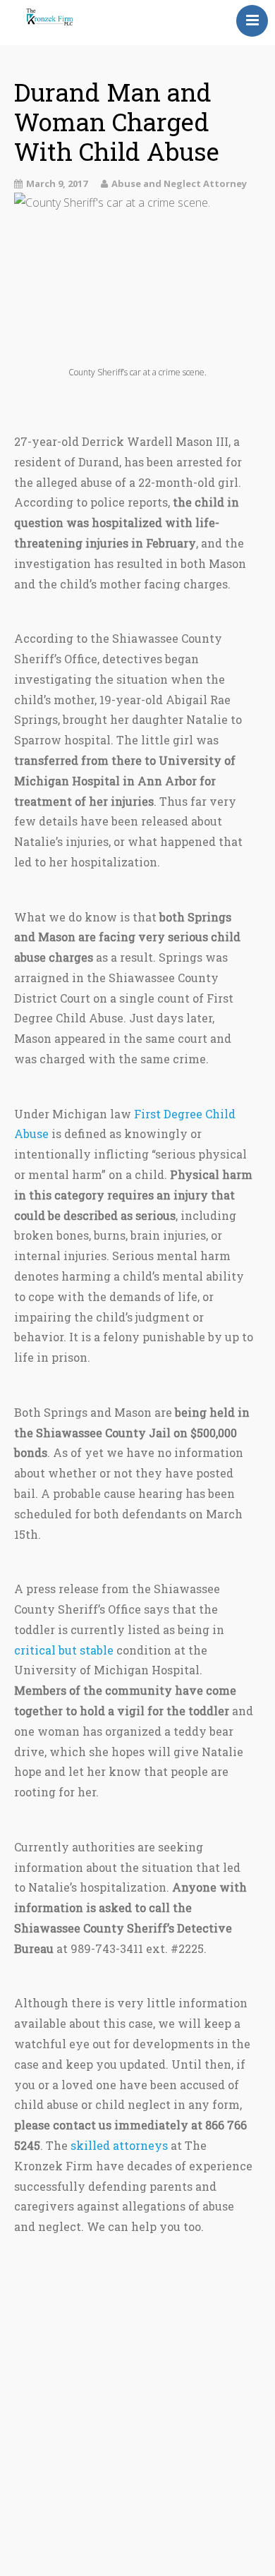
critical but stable (64, 1650)
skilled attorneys (119, 2145)
